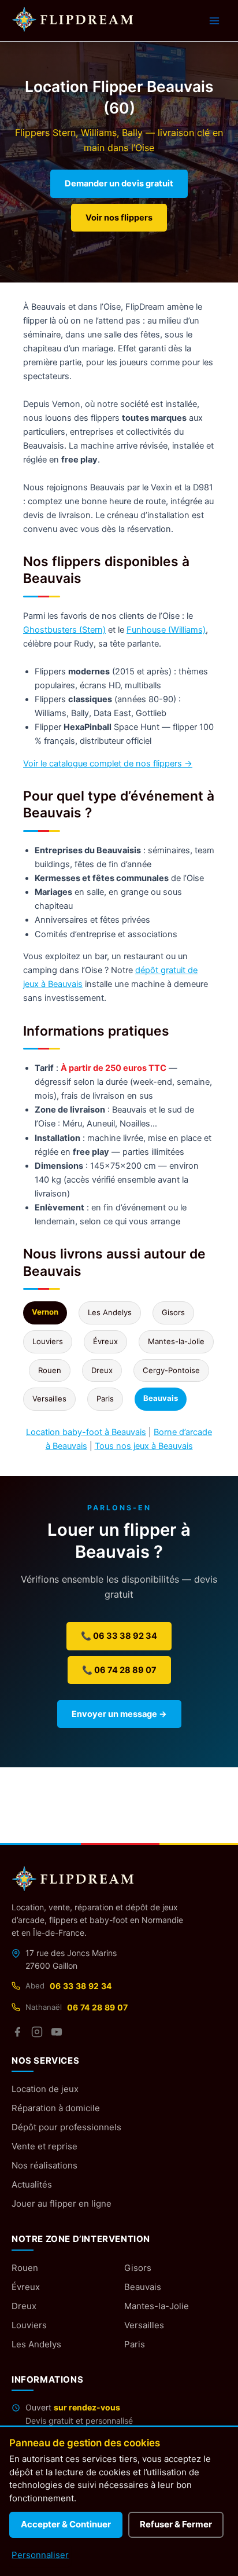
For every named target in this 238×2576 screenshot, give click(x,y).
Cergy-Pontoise (171, 1370)
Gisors (173, 1312)
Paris (105, 1399)
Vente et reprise (44, 2146)
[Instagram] (37, 2032)
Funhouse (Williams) (166, 630)
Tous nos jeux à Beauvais (144, 1446)
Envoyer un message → (119, 1714)
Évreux (105, 1341)
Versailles (49, 1399)
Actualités (32, 2184)
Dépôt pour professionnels (66, 2127)
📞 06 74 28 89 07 (119, 1670)
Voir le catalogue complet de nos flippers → (108, 764)
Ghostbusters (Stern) (64, 630)
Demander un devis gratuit (119, 184)
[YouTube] (57, 2032)
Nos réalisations (44, 2165)
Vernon (45, 1312)
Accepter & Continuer (66, 2524)
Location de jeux (45, 2089)
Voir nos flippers (119, 218)
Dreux (102, 1370)
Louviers (48, 1341)
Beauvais (143, 2287)
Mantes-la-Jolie (176, 1341)
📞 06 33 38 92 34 (119, 1636)
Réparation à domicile (56, 2108)
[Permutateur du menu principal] (214, 21)
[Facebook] (17, 2032)
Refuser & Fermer (176, 2524)
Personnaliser (40, 2555)
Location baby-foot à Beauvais (86, 1432)
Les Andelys (110, 1312)
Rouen (50, 1370)
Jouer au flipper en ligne (62, 2203)
